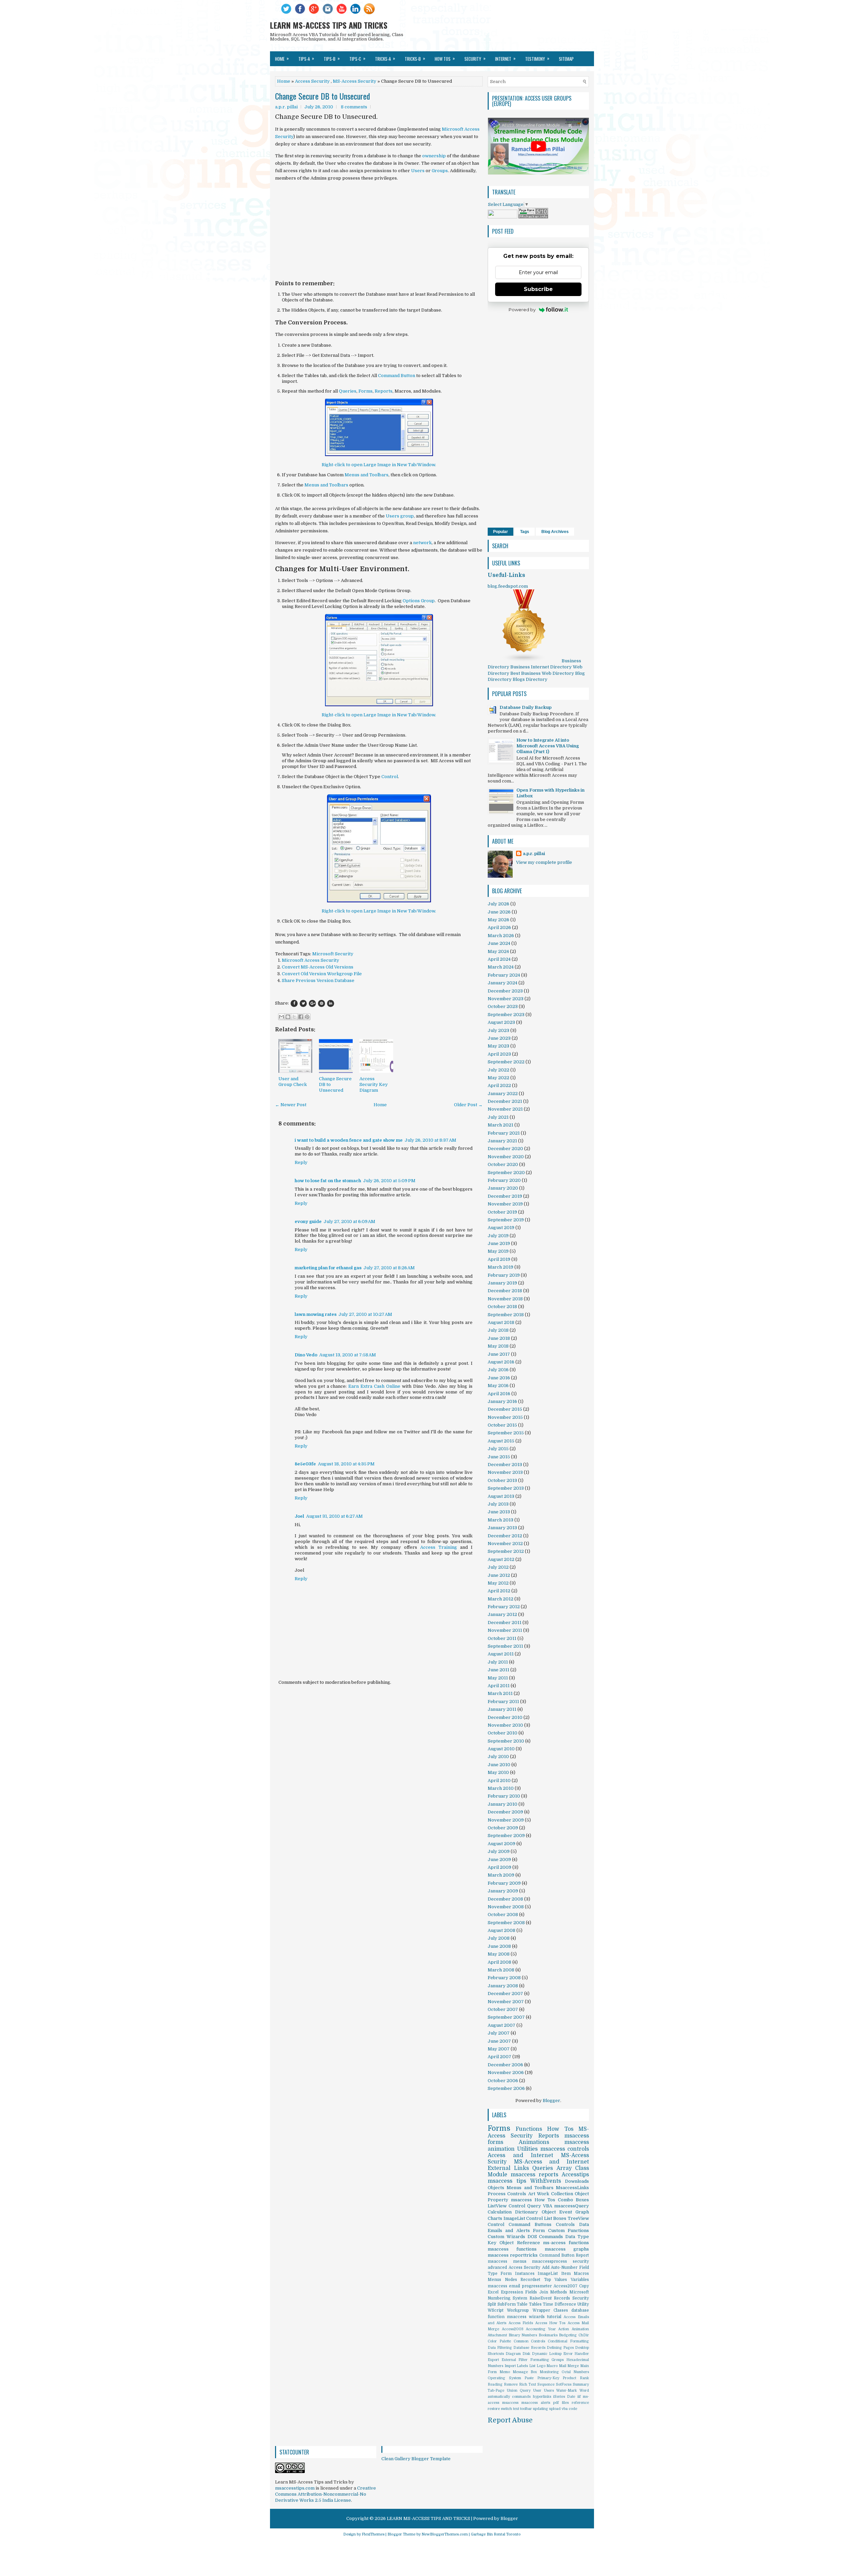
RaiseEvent (541, 2298)
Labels (522, 2366)
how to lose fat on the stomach (328, 1181)
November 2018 (505, 1299)
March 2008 (501, 1970)
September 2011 (505, 1646)
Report (582, 2255)
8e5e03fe (305, 1464)
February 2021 (504, 1133)
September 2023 (506, 1015)
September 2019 (506, 1220)
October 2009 (503, 1828)
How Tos (560, 2129)
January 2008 (503, 1986)
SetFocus (564, 2384)
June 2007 (499, 2041)
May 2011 (498, 1678)
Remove (511, 2384)
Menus (494, 2280)
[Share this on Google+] (312, 1003)
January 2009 (503, 1891)
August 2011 (501, 1654)
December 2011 (505, 1623)
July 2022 (498, 1070)
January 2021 (502, 1141)
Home (282, 58)
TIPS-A (306, 58)
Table (522, 2304)
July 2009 (499, 1851)
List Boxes (555, 2218)
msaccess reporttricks (513, 2255)
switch (506, 2409)
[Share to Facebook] (301, 1017)
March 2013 (501, 1520)
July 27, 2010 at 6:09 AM (349, 1221)
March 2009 (501, 1875)
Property (498, 2200)
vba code (569, 2409)
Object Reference (520, 2243)
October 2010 (503, 1733)
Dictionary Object (535, 2212)
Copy (584, 2286)
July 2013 (498, 1504)
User (537, 2391)
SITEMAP (566, 59)
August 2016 (501, 1362)
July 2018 (498, 1330)
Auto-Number (564, 2267)
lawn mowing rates (316, 1314)
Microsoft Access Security (310, 960)
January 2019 (502, 1283)
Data (584, 2224)
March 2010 (501, 1788)
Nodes (511, 2280)
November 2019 (505, 1204)
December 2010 (505, 1717)
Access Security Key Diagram (374, 1084)
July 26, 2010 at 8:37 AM (430, 1140)
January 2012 (502, 1614)
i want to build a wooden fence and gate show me (349, 1140)
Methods (559, 2292)
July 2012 (498, 1567)
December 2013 (505, 1465)
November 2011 (505, 1630)
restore (494, 2409)
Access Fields (521, 2323)
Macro (552, 2366)
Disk (526, 2354)
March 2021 (501, 1125)
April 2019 (499, 1259)
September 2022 (506, 1062)
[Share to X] (294, 1017)
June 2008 (499, 1946)
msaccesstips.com (295, 2488)
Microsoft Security (333, 954)
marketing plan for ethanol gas (328, 1268)
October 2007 (503, 2009)
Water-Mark (566, 2391)
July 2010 (498, 1757)
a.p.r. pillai (534, 854)
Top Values (556, 2280)
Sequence (546, 2384)
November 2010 (505, 1725)
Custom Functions (569, 2230)
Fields (531, 2292)
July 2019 (498, 1236)
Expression (512, 2292)
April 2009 (500, 1867)
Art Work (539, 2194)
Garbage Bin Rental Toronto (496, 2534)
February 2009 (504, 1883)
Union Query (519, 2391)
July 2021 (498, 1117)
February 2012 (504, 1607)
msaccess (510, 2403)
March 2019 (501, 1267)
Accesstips (575, 2175)
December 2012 (505, 1536)
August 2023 (501, 1022)
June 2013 (499, 1512)
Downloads (577, 2181)
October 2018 (502, 1307)
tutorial (554, 2317)
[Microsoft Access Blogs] (524, 661)
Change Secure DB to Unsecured (322, 96)
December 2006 (505, 2065)
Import (510, 2366)
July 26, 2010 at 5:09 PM (389, 1181)
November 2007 (506, 2002)
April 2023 (499, 1054)
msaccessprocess (549, 2261)
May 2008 (499, 1954)
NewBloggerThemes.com (445, 2534)
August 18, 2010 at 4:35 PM (346, 1464)
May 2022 (498, 1078)
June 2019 (499, 1243)
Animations (534, 2142)
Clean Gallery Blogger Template (416, 2459)
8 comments (354, 107)
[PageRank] (533, 217)
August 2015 (501, 1441)
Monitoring (549, 2372)
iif (579, 2397)
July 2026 (498, 904)
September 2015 (506, 1433)
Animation (580, 2329)
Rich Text (528, 2384)
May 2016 (498, 1386)
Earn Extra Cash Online (374, 1386)
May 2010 (498, 1772)
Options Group (419, 601)
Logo (541, 2366)
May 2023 (498, 1046)
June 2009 (499, 1860)
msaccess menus (507, 2261)
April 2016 (499, 1394)
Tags (525, 532)
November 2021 (505, 1109)
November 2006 (506, 2073)
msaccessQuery (572, 2206)
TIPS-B (332, 58)
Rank (584, 2378)
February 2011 (503, 1702)
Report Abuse (510, 2420)
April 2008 (500, 1962)
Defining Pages (560, 2348)
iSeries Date (564, 2397)
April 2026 (499, 927)
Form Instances (517, 2274)
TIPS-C (357, 58)
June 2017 (499, 1354)
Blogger (551, 2101)
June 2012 (499, 1575)
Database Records (529, 2348)
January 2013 (502, 1528)
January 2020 (503, 1188)
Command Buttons (530, 2224)
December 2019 (505, 1196)
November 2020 (506, 1157)
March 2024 (501, 967)
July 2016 (498, 1370)
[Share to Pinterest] (307, 1017)
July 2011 (498, 1662)
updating (541, 2409)
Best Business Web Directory (542, 673)
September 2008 (506, 1923)
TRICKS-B (415, 58)
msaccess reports (534, 2175)
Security (581, 2298)
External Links (508, 2168)
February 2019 (504, 1275)
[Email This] (281, 1017)
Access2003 (513, 2329)
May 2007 (499, 2049)
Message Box (525, 2372)
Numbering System (507, 2298)
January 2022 (503, 1094)
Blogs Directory (530, 679)
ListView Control (506, 2206)
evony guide (308, 1221)
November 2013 (505, 1472)
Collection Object (570, 2194)
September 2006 (506, 2088)
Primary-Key (548, 2378)
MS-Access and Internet (551, 2162)
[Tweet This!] (303, 1003)
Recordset (530, 2280)
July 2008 (499, 1938)
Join (544, 2292)
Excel (493, 2292)
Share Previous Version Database (318, 980)
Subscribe (538, 289)
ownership (434, 156)
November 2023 (506, 999)
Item (566, 2274)
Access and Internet (520, 2155)
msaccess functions (512, 2249)
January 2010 (503, 1804)
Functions (529, 2129)
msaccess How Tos (533, 2200)
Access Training (439, 1547)
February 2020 (504, 1180)
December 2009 (505, 1812)
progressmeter (537, 2286)
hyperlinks (542, 2397)
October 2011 (502, 1638)
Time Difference (559, 2304)
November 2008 (506, 1907)
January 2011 (502, 1709)
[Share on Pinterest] (321, 1003)
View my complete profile (544, 862)
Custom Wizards (506, 2237)
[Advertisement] (379, 234)
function (496, 2317)
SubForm (507, 2304)
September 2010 (506, 1741)
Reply (301, 1162)
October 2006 (503, 2081)
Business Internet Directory (541, 667)
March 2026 (501, 936)
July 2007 (499, 2033)
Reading (495, 2384)
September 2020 (506, 1173)
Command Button (397, 376)
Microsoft (579, 2292)
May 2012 (498, 1583)
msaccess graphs (567, 2249)
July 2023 (498, 1030)
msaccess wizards (526, 2317)
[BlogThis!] (288, 1017)
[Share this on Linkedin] (331, 1003)
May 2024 (498, 951)
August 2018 (501, 1322)
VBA (548, 2206)
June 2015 (499, 1457)
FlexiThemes (373, 2534)
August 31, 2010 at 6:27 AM (334, 1516)
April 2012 (499, 1591)
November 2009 (506, 1820)
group (400, 516)
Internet (505, 58)
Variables (580, 2280)
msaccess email (504, 2286)
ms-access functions (566, 2243)
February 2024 (504, 975)
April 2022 (499, 1085)
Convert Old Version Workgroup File (322, 974)
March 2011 (500, 1693)
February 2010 (504, 1796)
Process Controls (507, 2194)
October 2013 (502, 1480)
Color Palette (499, 2341)
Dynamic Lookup (547, 2354)
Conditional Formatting (568, 2341)
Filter (523, 2360)
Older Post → (468, 1105)
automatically (499, 2397)
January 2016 (502, 1401)
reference (580, 2403)
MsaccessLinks (572, 2188)
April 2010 (499, 1781)
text (516, 2409)
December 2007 (505, 1994)
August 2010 (501, 1749)
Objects (496, 2188)
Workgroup (518, 2310)
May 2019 (498, 1251)
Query (534, 2206)
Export (493, 2360)
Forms (366, 391)
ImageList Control (523, 2218)
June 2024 (499, 943)
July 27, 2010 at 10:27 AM (365, 1314)
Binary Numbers (523, 2335)
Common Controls (530, 2341)
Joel (299, 1516)
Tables (535, 2304)
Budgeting (568, 2335)
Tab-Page (496, 2391)
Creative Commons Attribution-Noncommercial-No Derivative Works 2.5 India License (326, 2494)
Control (390, 777)
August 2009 (502, 1844)
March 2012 (501, 1599)
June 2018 (499, 1338)
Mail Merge (569, 2366)
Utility (583, 2304)
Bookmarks (548, 2335)
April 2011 (499, 1686)
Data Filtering (500, 2348)
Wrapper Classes (550, 2310)
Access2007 (565, 2286)
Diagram (513, 2354)
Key (492, 2243)
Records (562, 2298)
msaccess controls (565, 2149)
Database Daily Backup (525, 707)
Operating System (504, 2378)
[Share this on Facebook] (294, 1003)
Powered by (522, 310)
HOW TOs (445, 58)
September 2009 (506, 1836)
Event (566, 2212)
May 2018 (498, 1346)
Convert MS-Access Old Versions (318, 967)
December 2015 (505, 1409)
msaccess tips (507, 2181)
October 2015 (502, 1425)
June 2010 (499, 1765)
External (509, 2360)
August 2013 (501, 1496)
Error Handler (576, 2354)
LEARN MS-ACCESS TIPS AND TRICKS (329, 25)
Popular (501, 532)
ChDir (584, 2335)
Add (546, 2267)
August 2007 (502, 2025)
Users (418, 171)
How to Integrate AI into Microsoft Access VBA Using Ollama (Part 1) (548, 746)
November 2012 (505, 1544)
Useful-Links (506, 575)
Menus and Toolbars (367, 475)
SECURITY (475, 58)
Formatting (540, 2360)
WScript (496, 2310)
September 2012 (506, 1551)
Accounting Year (541, 2329)
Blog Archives (555, 532)
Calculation (500, 2212)
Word (584, 2391)
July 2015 (498, 1449)
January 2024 (503, 983)
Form (539, 2230)
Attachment (497, 2335)
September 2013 (506, 1488)
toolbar (526, 2409)
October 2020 (503, 1164)
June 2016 (499, 1378)
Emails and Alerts (509, 2230)
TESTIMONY (537, 58)
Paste (529, 2378)
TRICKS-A (385, 58)
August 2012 (501, 1559)
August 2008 (502, 1930)
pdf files (561, 2403)
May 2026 (498, 920)
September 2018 (506, 1315)
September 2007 (506, 2017)
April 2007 (500, 2057)
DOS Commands (545, 2237)
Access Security (312, 81)
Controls (565, 2224)
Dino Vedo (306, 1355)
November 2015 (505, 1417)
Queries (348, 391)
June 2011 (498, 1670)
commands (521, 2397)
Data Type (577, 2237)
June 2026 (499, 912)
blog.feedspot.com (508, 586)
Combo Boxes (573, 2200)
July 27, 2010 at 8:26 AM (389, 1268)
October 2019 (502, 1212)
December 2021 (505, 1101)
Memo (505, 2372)
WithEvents (546, 2181)
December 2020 (505, 1149)
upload (555, 2409)
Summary (581, 2384)
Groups (440, 171)
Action (564, 2329)
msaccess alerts (536, 2403)
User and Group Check (293, 1082)
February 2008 (504, 1978)
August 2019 (501, 1228)
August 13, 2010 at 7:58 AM (348, 1355)
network (422, 543)
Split (492, 2304)
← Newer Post (291, 1105)
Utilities (527, 2149)
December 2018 (505, 1291)
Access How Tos (550, 2323)
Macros (581, 2274)
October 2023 (503, 1006)
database (580, 2310)
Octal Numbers (575, 2372)
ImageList (548, 2274)
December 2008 (505, 1899)
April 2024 (499, 959)
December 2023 (505, 991)
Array (564, 2168)
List (532, 2366)
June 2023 (499, 1038)
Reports (384, 391)
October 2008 (503, 1915)
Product (569, 2378)
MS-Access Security (355, 81)
